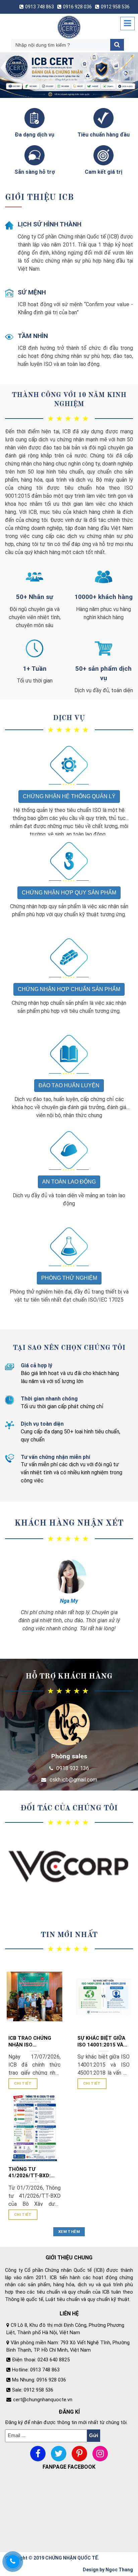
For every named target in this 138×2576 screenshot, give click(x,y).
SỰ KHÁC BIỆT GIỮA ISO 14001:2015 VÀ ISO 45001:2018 (101, 2042)
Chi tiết (23, 2083)
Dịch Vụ (69, 718)
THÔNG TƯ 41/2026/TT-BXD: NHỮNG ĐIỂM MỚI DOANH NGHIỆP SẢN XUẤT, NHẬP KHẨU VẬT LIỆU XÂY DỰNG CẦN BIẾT (33, 2173)
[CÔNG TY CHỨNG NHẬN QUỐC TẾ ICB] (69, 27)
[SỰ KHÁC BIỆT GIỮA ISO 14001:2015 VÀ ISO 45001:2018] (103, 1996)
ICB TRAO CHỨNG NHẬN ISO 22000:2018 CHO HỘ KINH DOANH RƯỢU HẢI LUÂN (33, 2042)
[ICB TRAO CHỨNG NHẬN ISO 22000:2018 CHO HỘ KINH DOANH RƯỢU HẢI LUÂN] (34, 1996)
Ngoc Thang (119, 2570)
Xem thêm (69, 2232)
